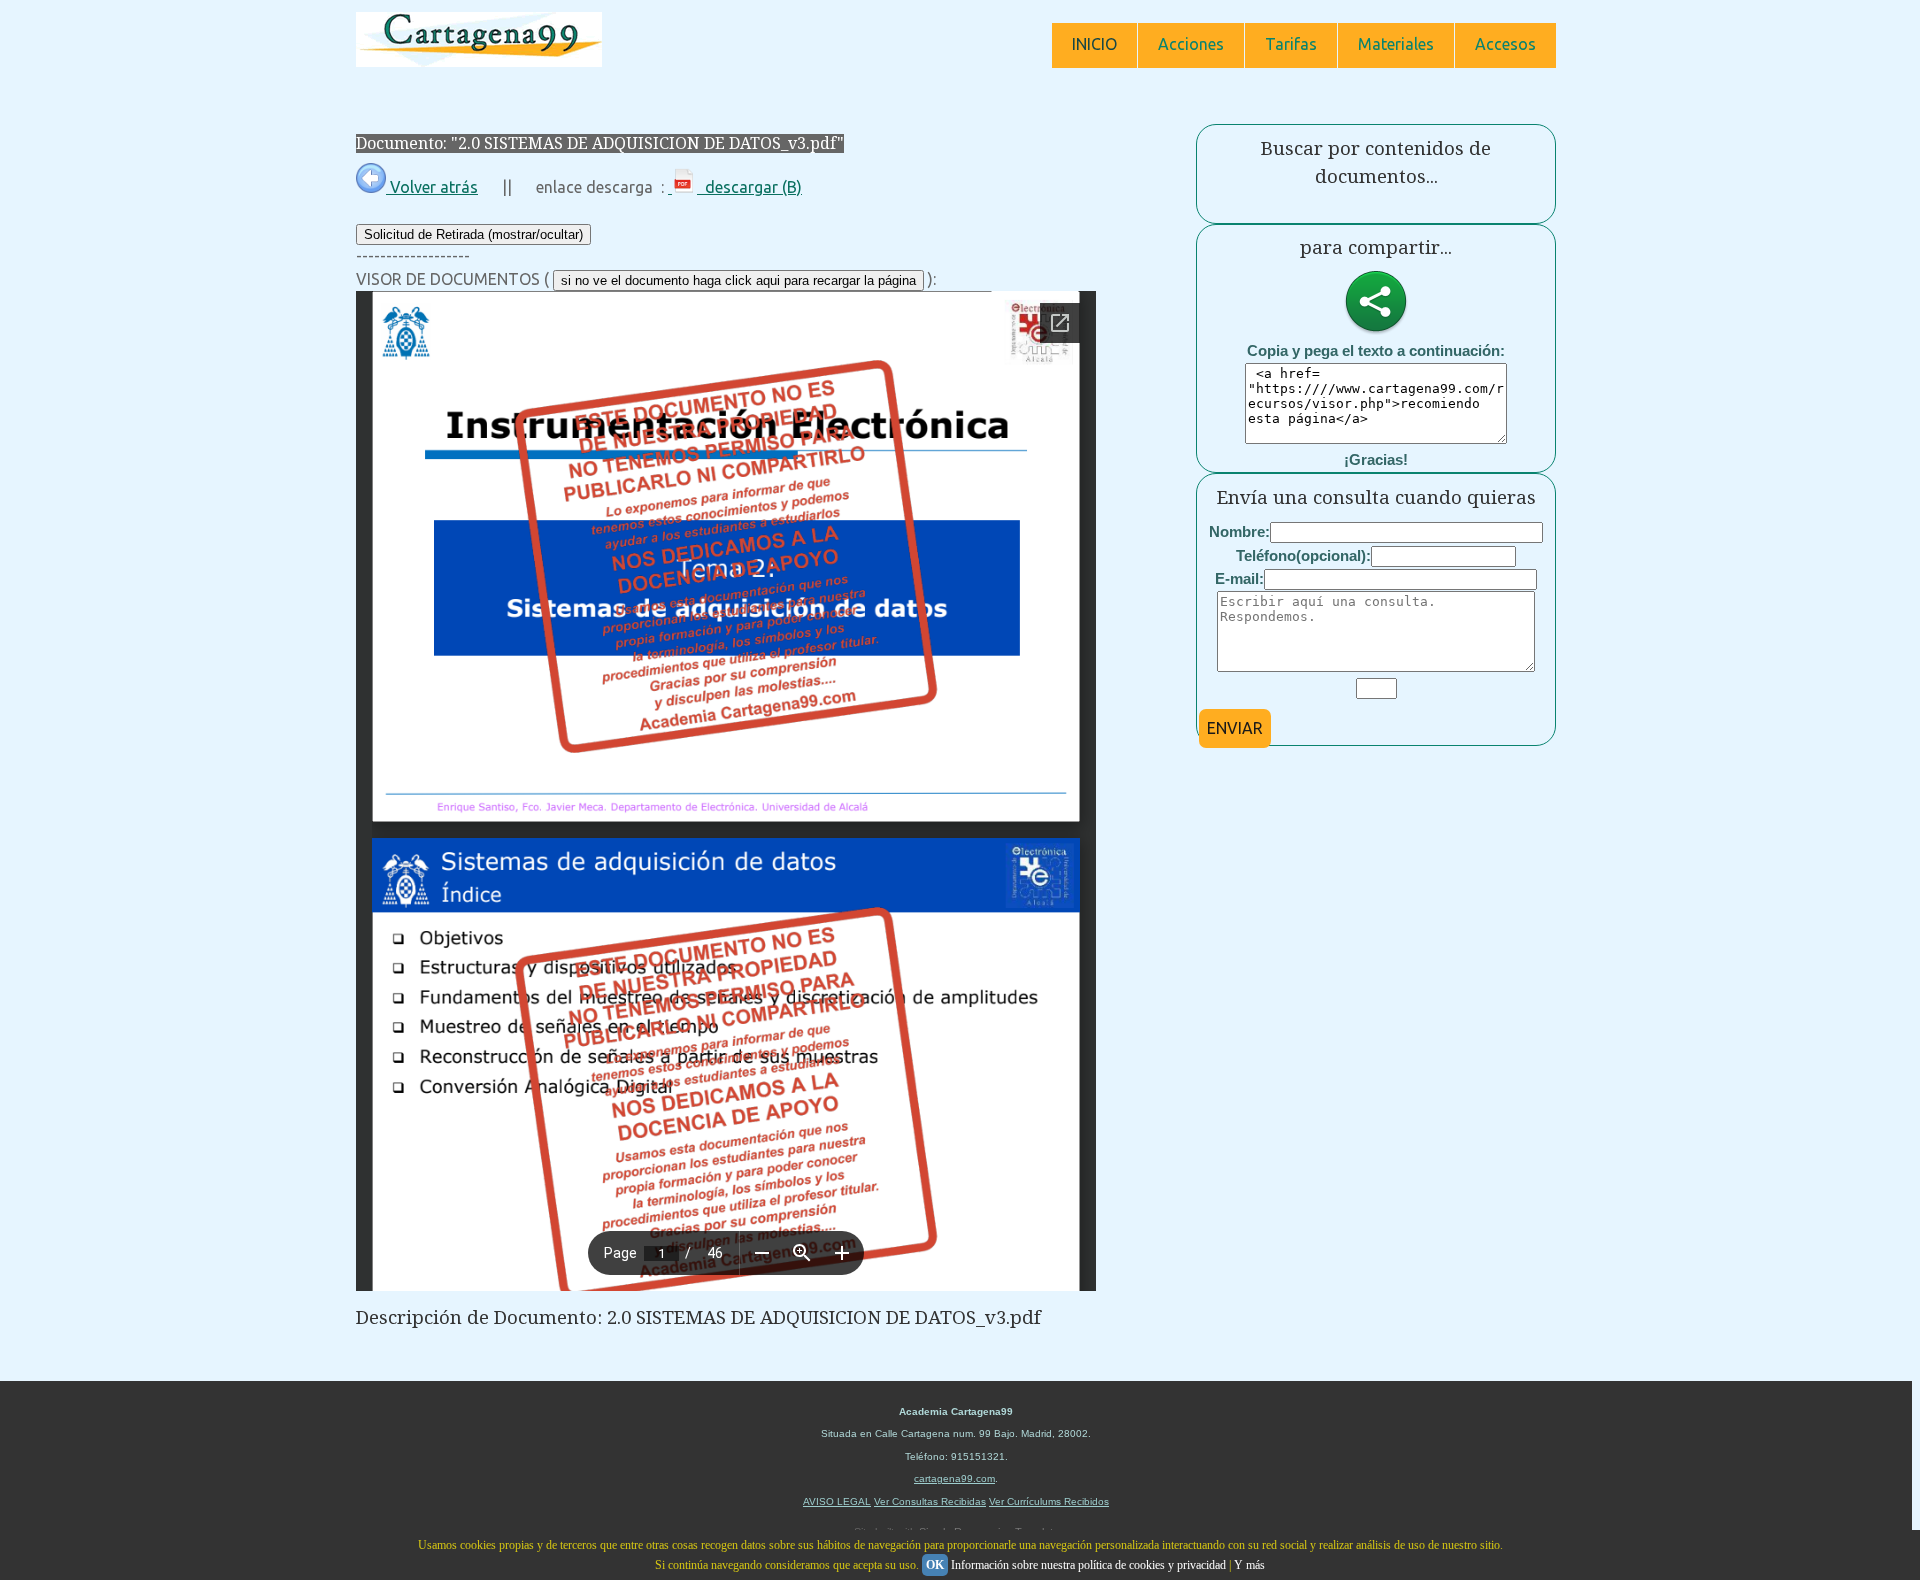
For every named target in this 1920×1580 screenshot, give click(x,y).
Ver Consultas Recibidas (930, 1501)
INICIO (1094, 44)
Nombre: (1239, 531)
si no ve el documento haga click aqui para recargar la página (738, 280)
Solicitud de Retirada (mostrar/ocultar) (473, 234)
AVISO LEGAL (837, 1501)
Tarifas (1291, 44)
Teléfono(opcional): (1303, 555)
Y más (1249, 1565)
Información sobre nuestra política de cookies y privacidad (1088, 1565)
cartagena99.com (954, 1478)
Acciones (1191, 44)
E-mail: (1239, 578)
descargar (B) (749, 187)
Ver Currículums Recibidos (1049, 1501)
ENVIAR (1235, 728)
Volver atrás (432, 187)
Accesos (1505, 44)
